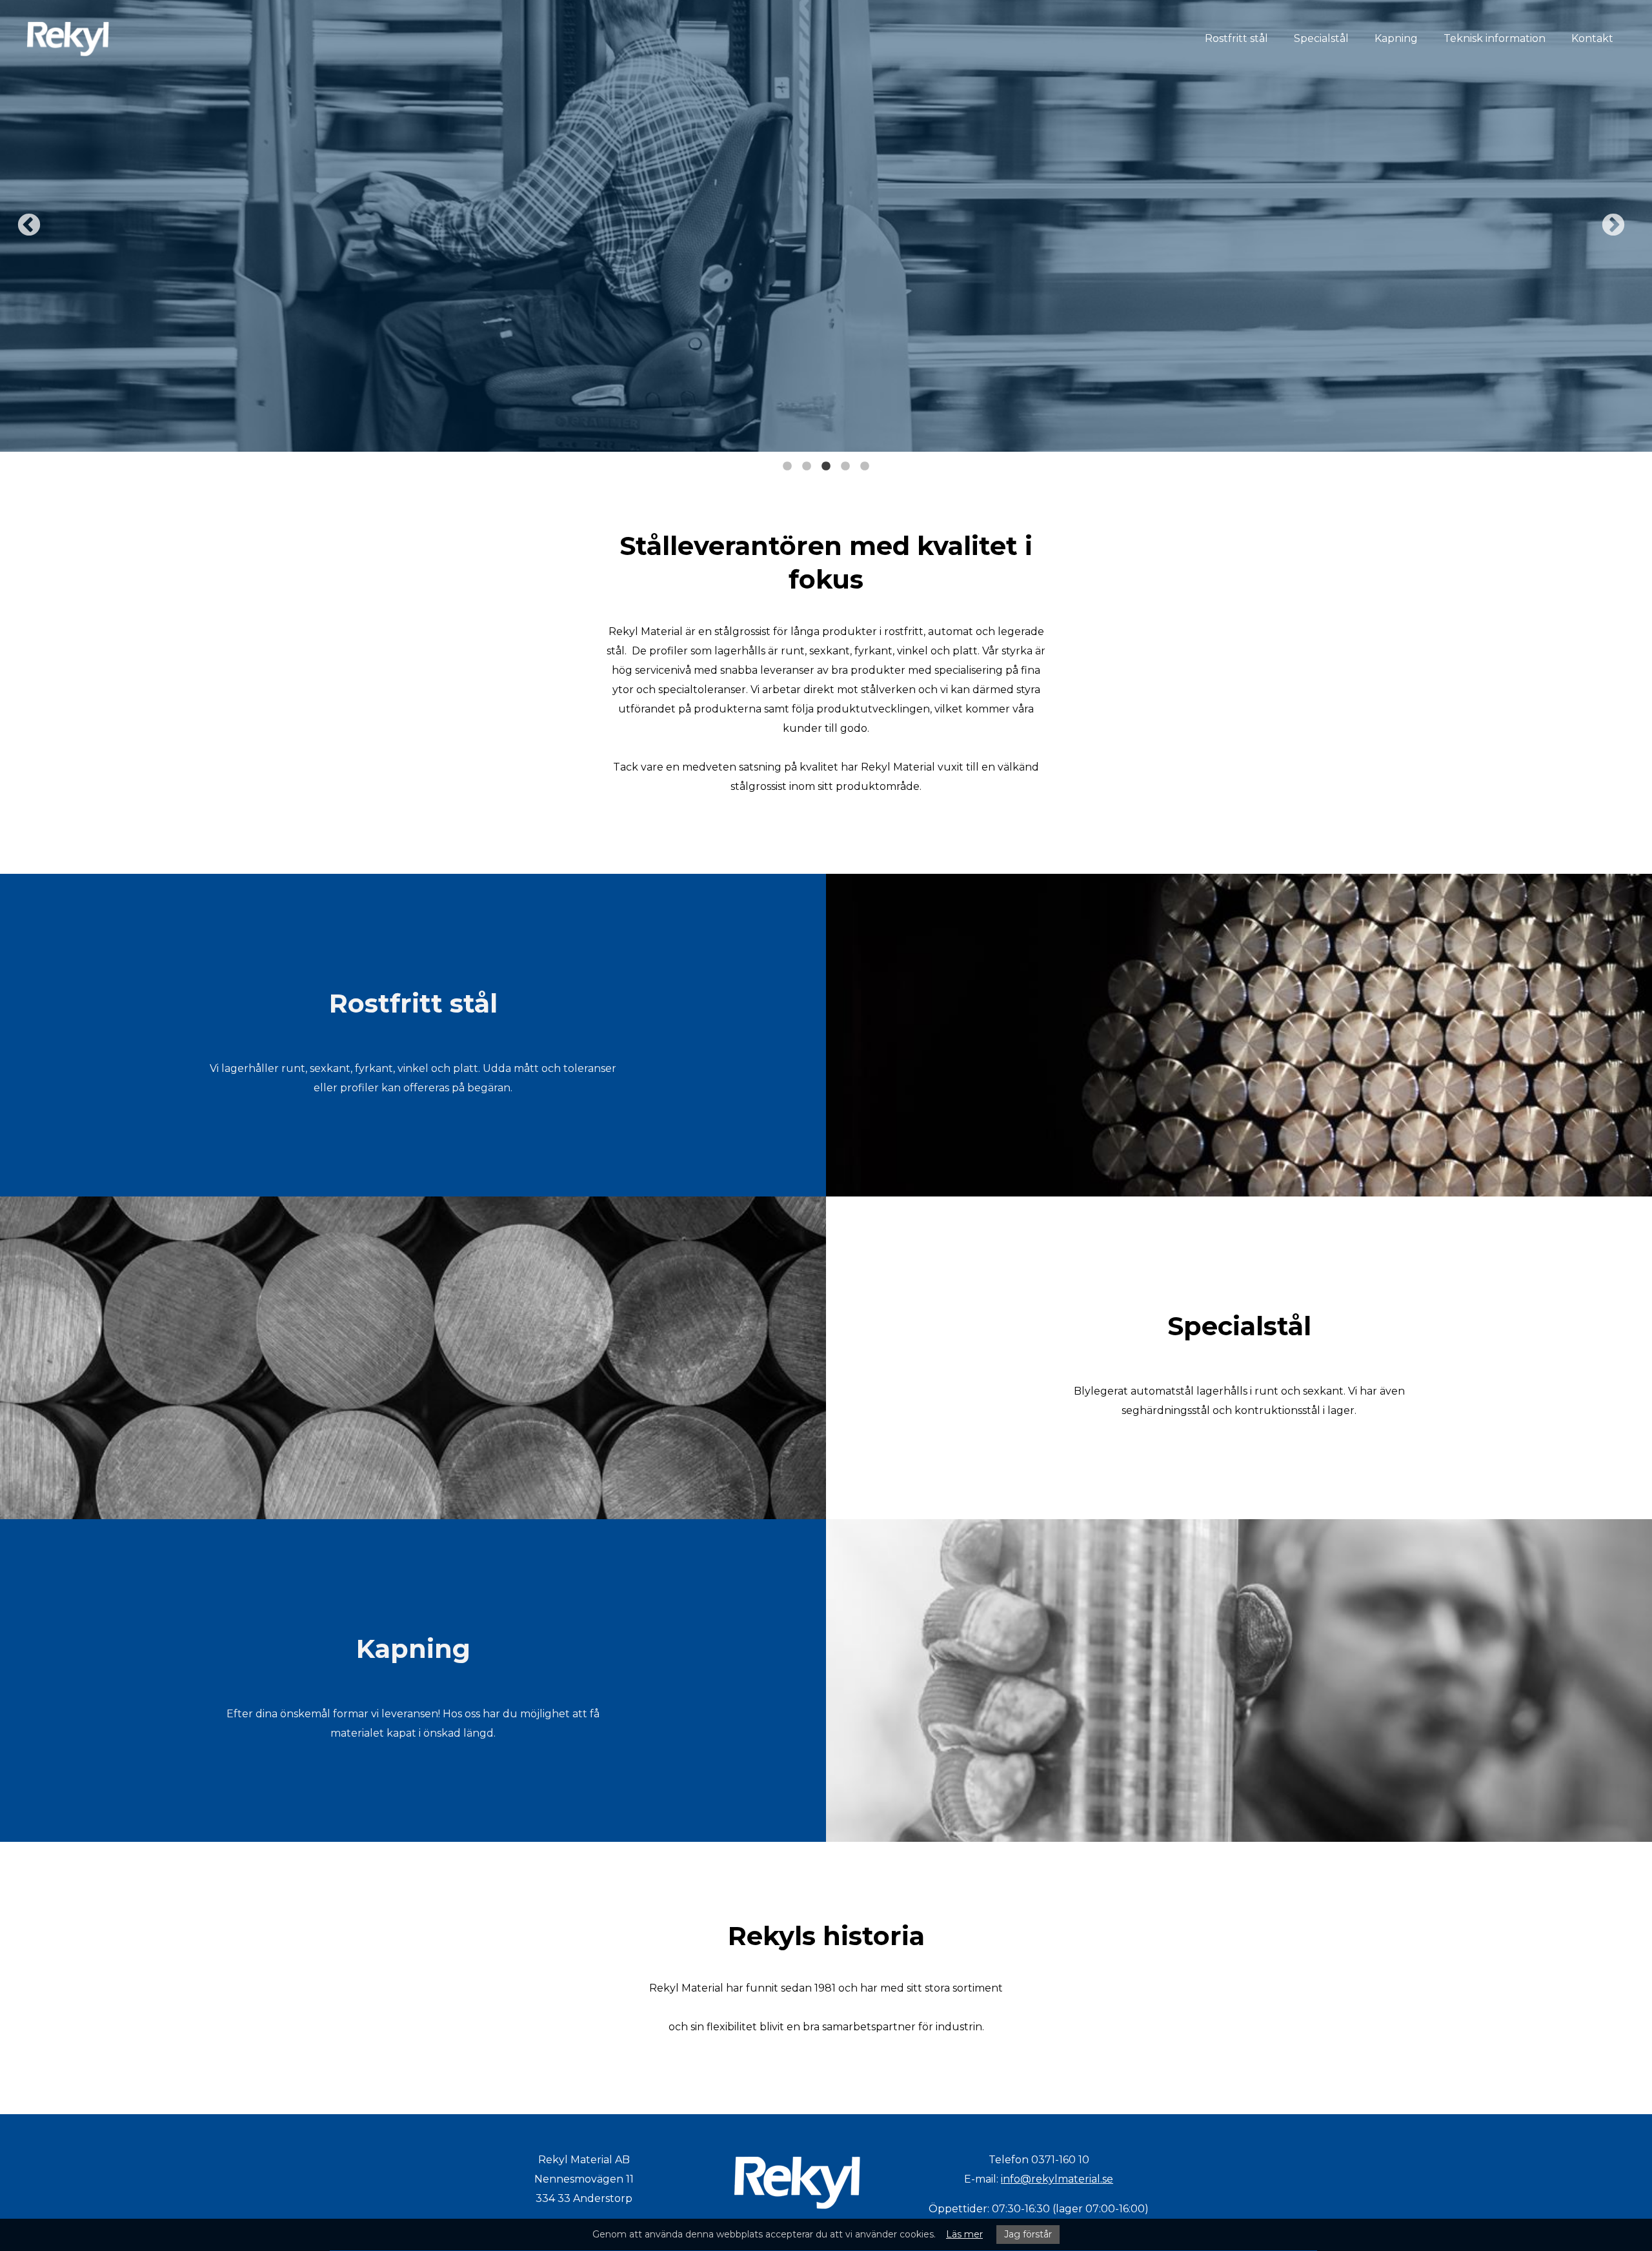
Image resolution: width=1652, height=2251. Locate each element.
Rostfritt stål (1236, 38)
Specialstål (1321, 38)
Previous (29, 226)
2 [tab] (807, 461)
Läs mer (964, 2234)
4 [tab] (845, 461)
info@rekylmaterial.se (1057, 2179)
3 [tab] (826, 461)
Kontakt (1592, 38)
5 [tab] (865, 461)
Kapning (1396, 38)
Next (1613, 226)
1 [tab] (787, 461)
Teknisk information (1495, 38)
